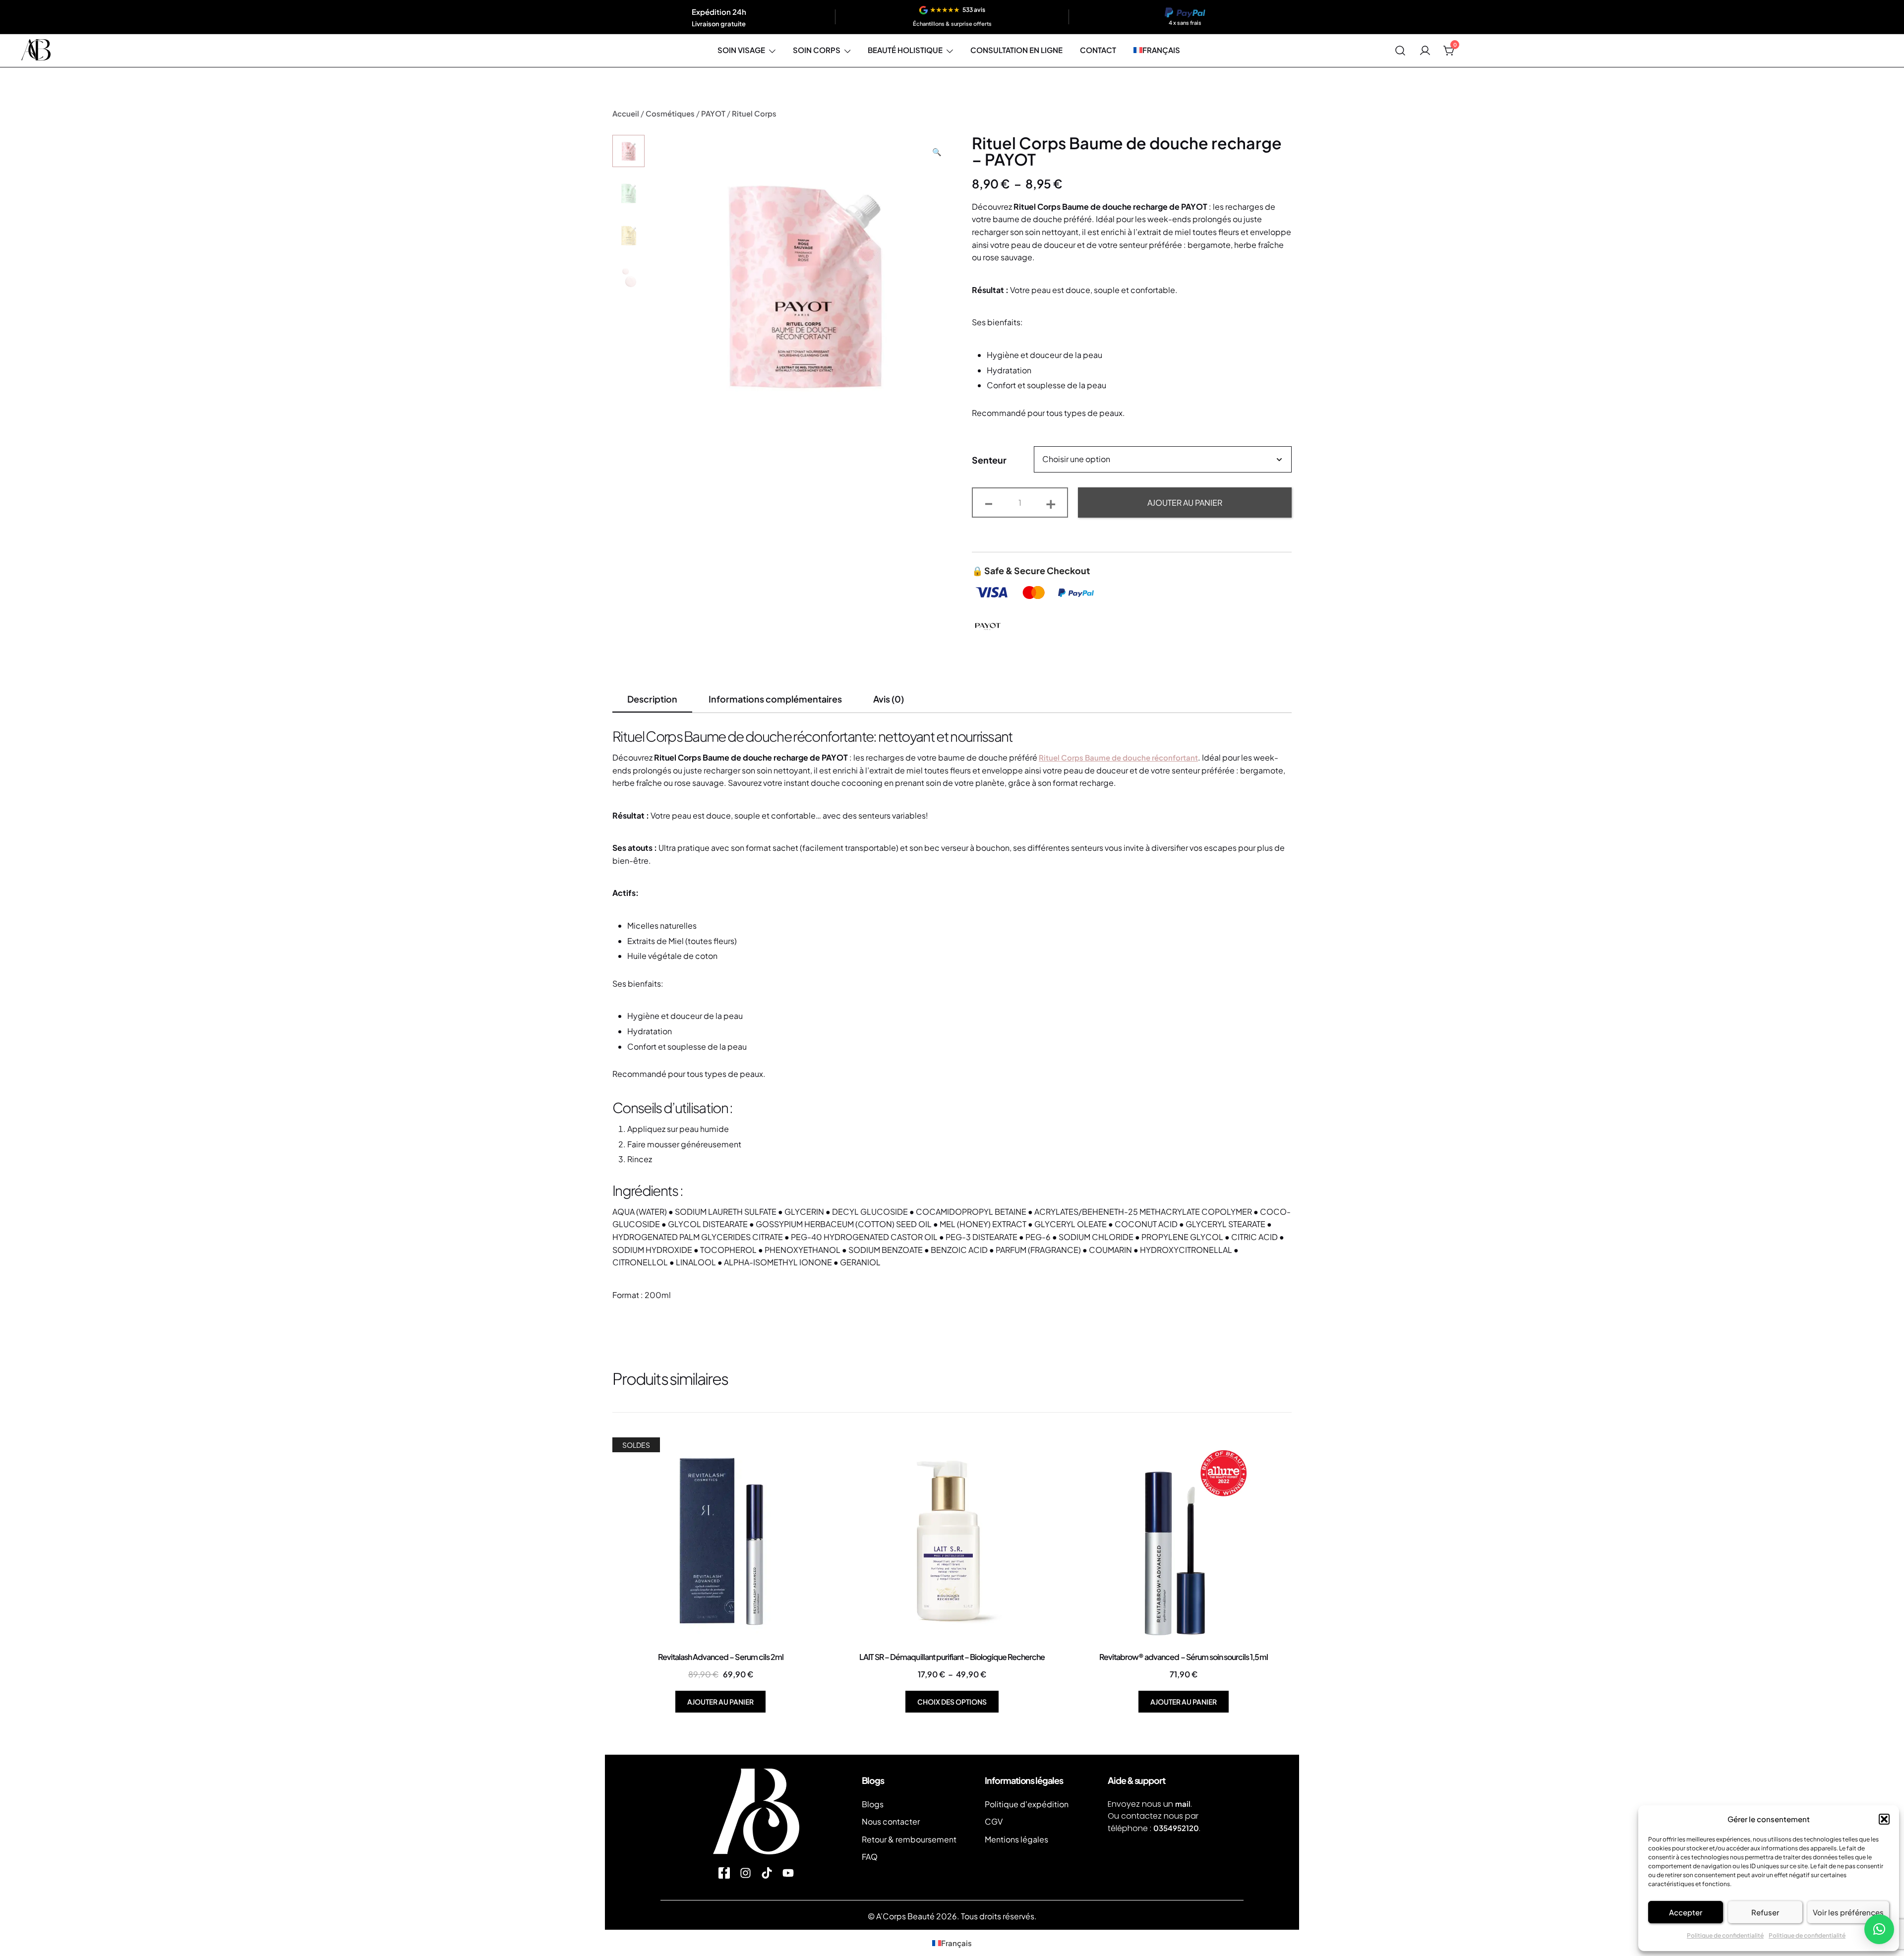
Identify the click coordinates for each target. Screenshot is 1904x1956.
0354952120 (1176, 1828)
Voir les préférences (1848, 1912)
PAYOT (713, 113)
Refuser (1765, 1912)
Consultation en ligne (1016, 50)
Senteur (989, 460)
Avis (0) (889, 699)
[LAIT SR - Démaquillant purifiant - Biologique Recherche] (952, 1541)
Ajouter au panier (1185, 503)
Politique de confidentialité (1725, 1935)
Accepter (1686, 1912)
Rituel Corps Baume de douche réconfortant (1118, 757)
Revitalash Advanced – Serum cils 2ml (721, 1657)
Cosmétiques (670, 113)
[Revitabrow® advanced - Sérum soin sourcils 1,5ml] (1183, 1541)
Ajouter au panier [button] (720, 1702)
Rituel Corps (754, 113)
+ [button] (1051, 502)
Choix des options (952, 1702)
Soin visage (741, 50)
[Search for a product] (1400, 51)
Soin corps (817, 50)
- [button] (989, 502)
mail (1183, 1804)
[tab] (652, 700)
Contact (1098, 50)
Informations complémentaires (775, 699)
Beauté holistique (905, 50)
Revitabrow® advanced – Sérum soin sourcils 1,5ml (1184, 1657)
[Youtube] (788, 1873)
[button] (1884, 1819)
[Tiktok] (767, 1873)
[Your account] (1425, 51)
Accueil (626, 113)
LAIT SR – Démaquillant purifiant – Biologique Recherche (952, 1657)
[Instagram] (745, 1873)
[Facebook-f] (724, 1873)
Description (652, 699)
